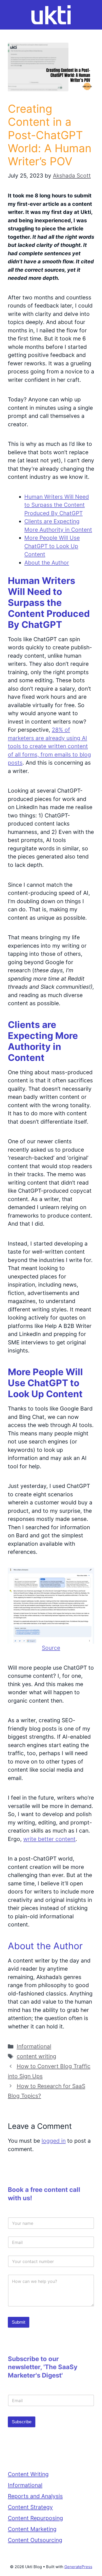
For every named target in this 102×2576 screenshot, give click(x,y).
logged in (54, 2141)
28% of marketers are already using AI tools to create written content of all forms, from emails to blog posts (49, 746)
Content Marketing (32, 2529)
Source (51, 1648)
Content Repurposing (35, 2518)
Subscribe (22, 2422)
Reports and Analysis (35, 2496)
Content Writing (28, 2474)
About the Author (47, 563)
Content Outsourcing (35, 2540)
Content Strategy (30, 2507)
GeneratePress (78, 2567)
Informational (34, 2046)
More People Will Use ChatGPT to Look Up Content (52, 546)
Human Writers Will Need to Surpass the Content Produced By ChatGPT (57, 505)
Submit (19, 2322)
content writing (36, 2056)
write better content (49, 1839)
